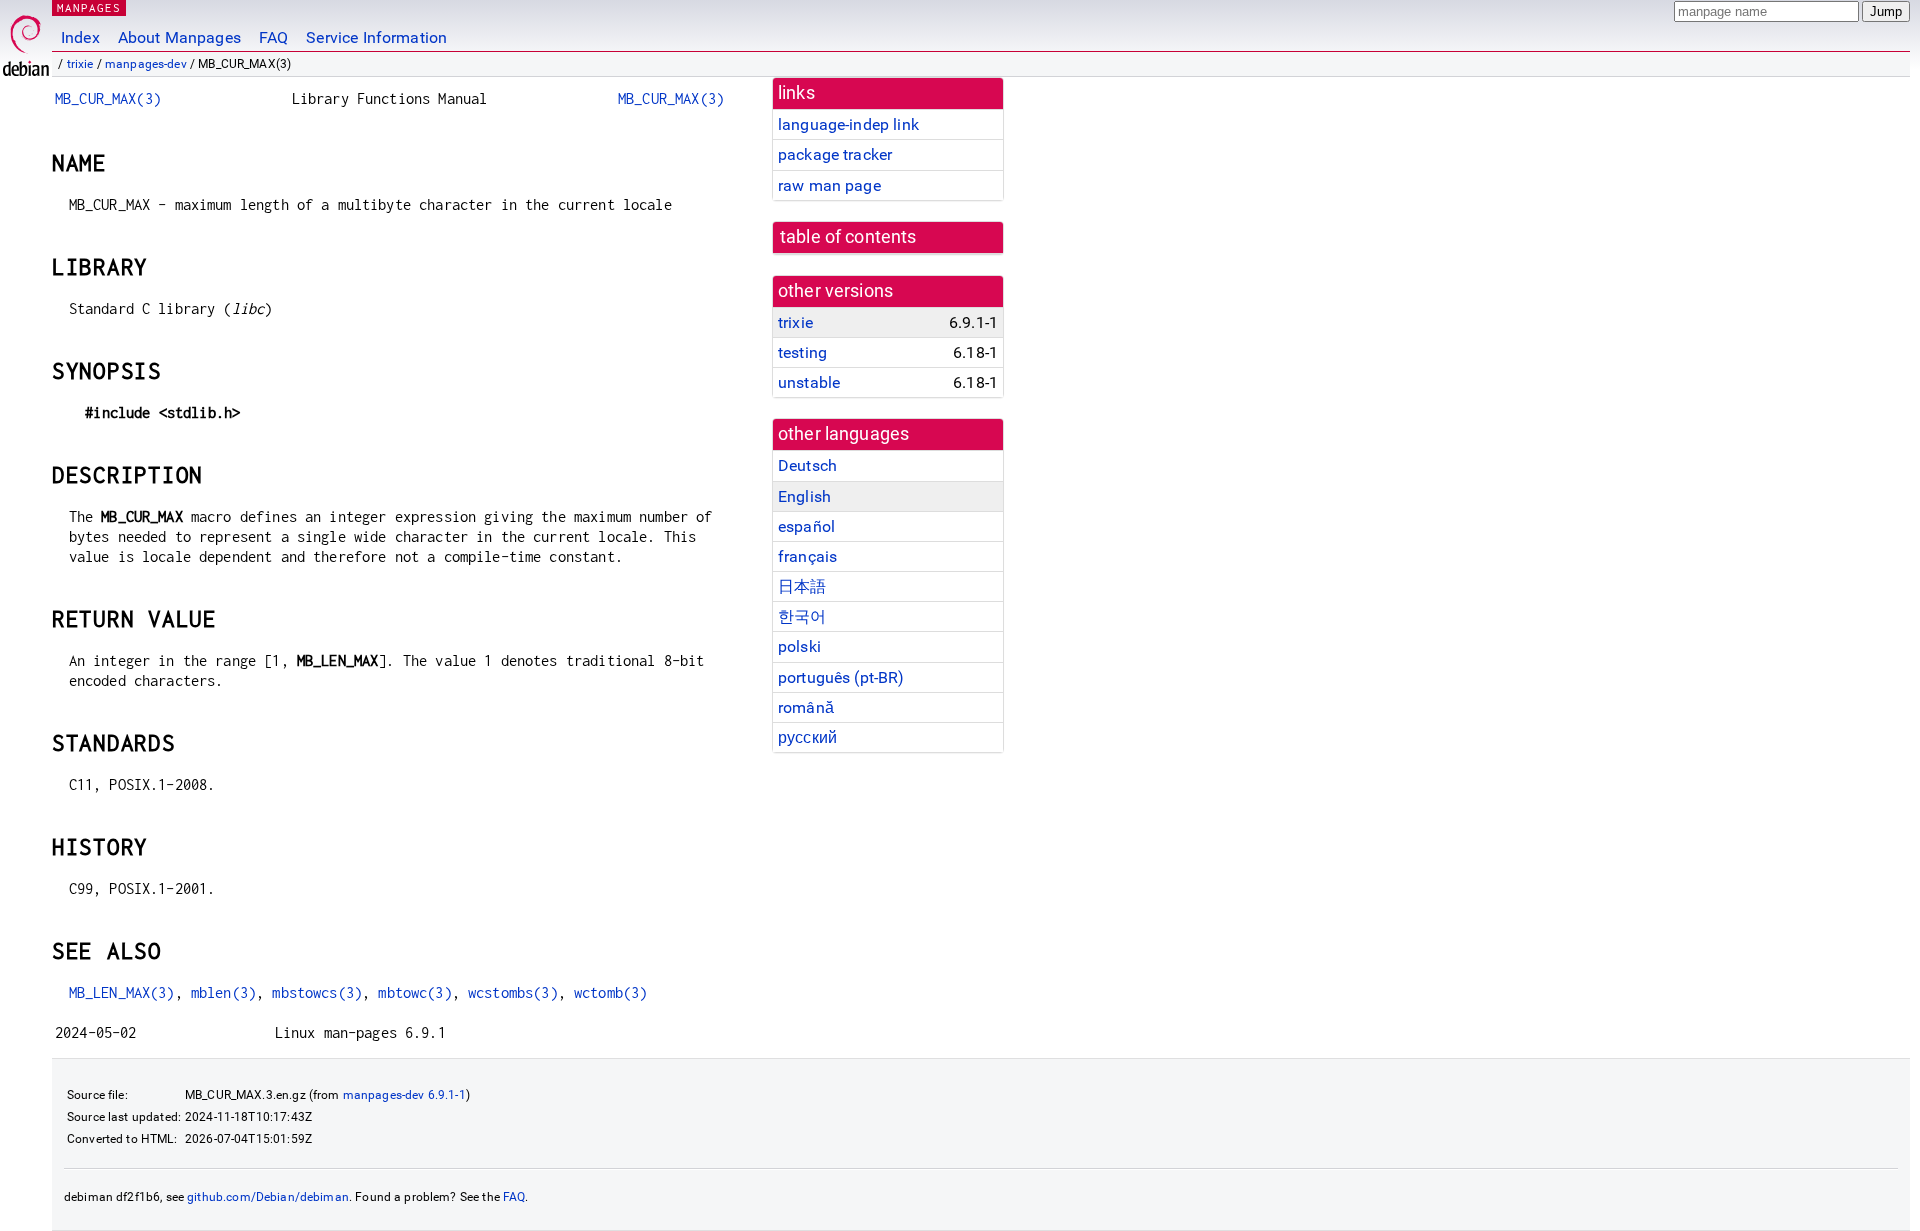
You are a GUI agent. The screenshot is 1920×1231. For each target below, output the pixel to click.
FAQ (273, 37)
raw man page (829, 185)
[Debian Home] (26, 40)
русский (807, 737)
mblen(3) (223, 992)
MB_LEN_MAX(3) (122, 992)
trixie (80, 64)
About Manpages (179, 37)
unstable (809, 382)
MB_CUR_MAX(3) (108, 98)
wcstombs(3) (513, 992)
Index (80, 37)
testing (802, 352)
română (806, 707)
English (804, 496)
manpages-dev (146, 64)
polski (799, 646)
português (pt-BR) (841, 677)
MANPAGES (89, 7)
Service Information (376, 37)
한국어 (802, 616)
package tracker (835, 154)
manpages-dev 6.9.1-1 (404, 1095)
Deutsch (807, 465)
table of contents (848, 237)
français (807, 556)
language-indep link (848, 124)
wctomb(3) (610, 992)
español (806, 526)
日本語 (802, 586)
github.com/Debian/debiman (268, 1197)
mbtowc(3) (414, 992)
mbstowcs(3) (317, 992)
